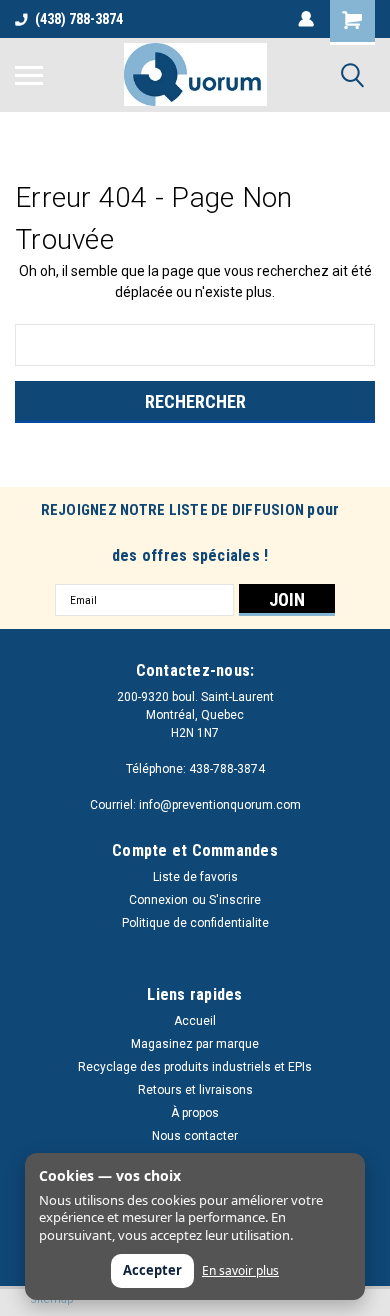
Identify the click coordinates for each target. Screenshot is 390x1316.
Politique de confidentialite (195, 923)
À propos (195, 1113)
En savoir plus (240, 1271)
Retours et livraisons (195, 1090)
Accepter (152, 1270)
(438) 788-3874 (79, 19)
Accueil (195, 1021)
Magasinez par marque (195, 1044)
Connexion (158, 900)
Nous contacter (195, 1136)
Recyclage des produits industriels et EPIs (195, 1067)
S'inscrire (235, 900)
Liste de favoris (195, 877)
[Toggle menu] (29, 75)
